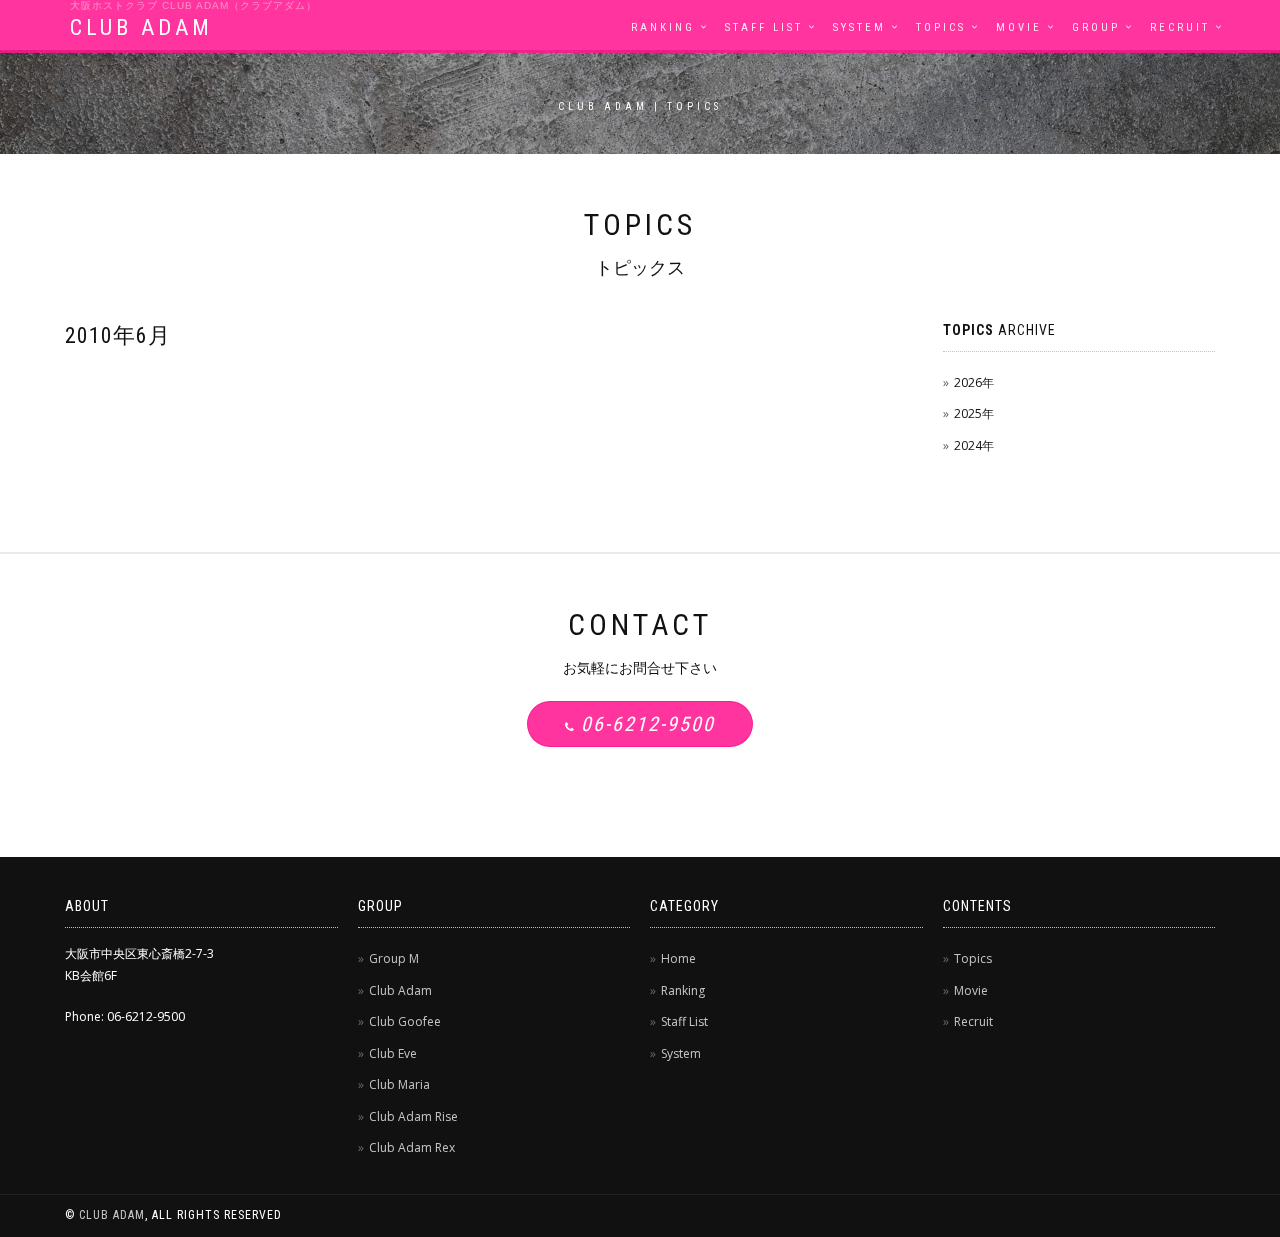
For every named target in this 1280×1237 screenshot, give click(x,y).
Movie (1019, 27)
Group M (394, 958)
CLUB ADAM (141, 27)
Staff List (764, 27)
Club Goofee (405, 1021)
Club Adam (400, 990)
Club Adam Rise (413, 1116)
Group (1096, 27)
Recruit (1180, 27)
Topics (941, 27)
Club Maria (399, 1084)
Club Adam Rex (412, 1147)
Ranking (663, 27)
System (859, 27)
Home (678, 958)
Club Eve (393, 1053)
